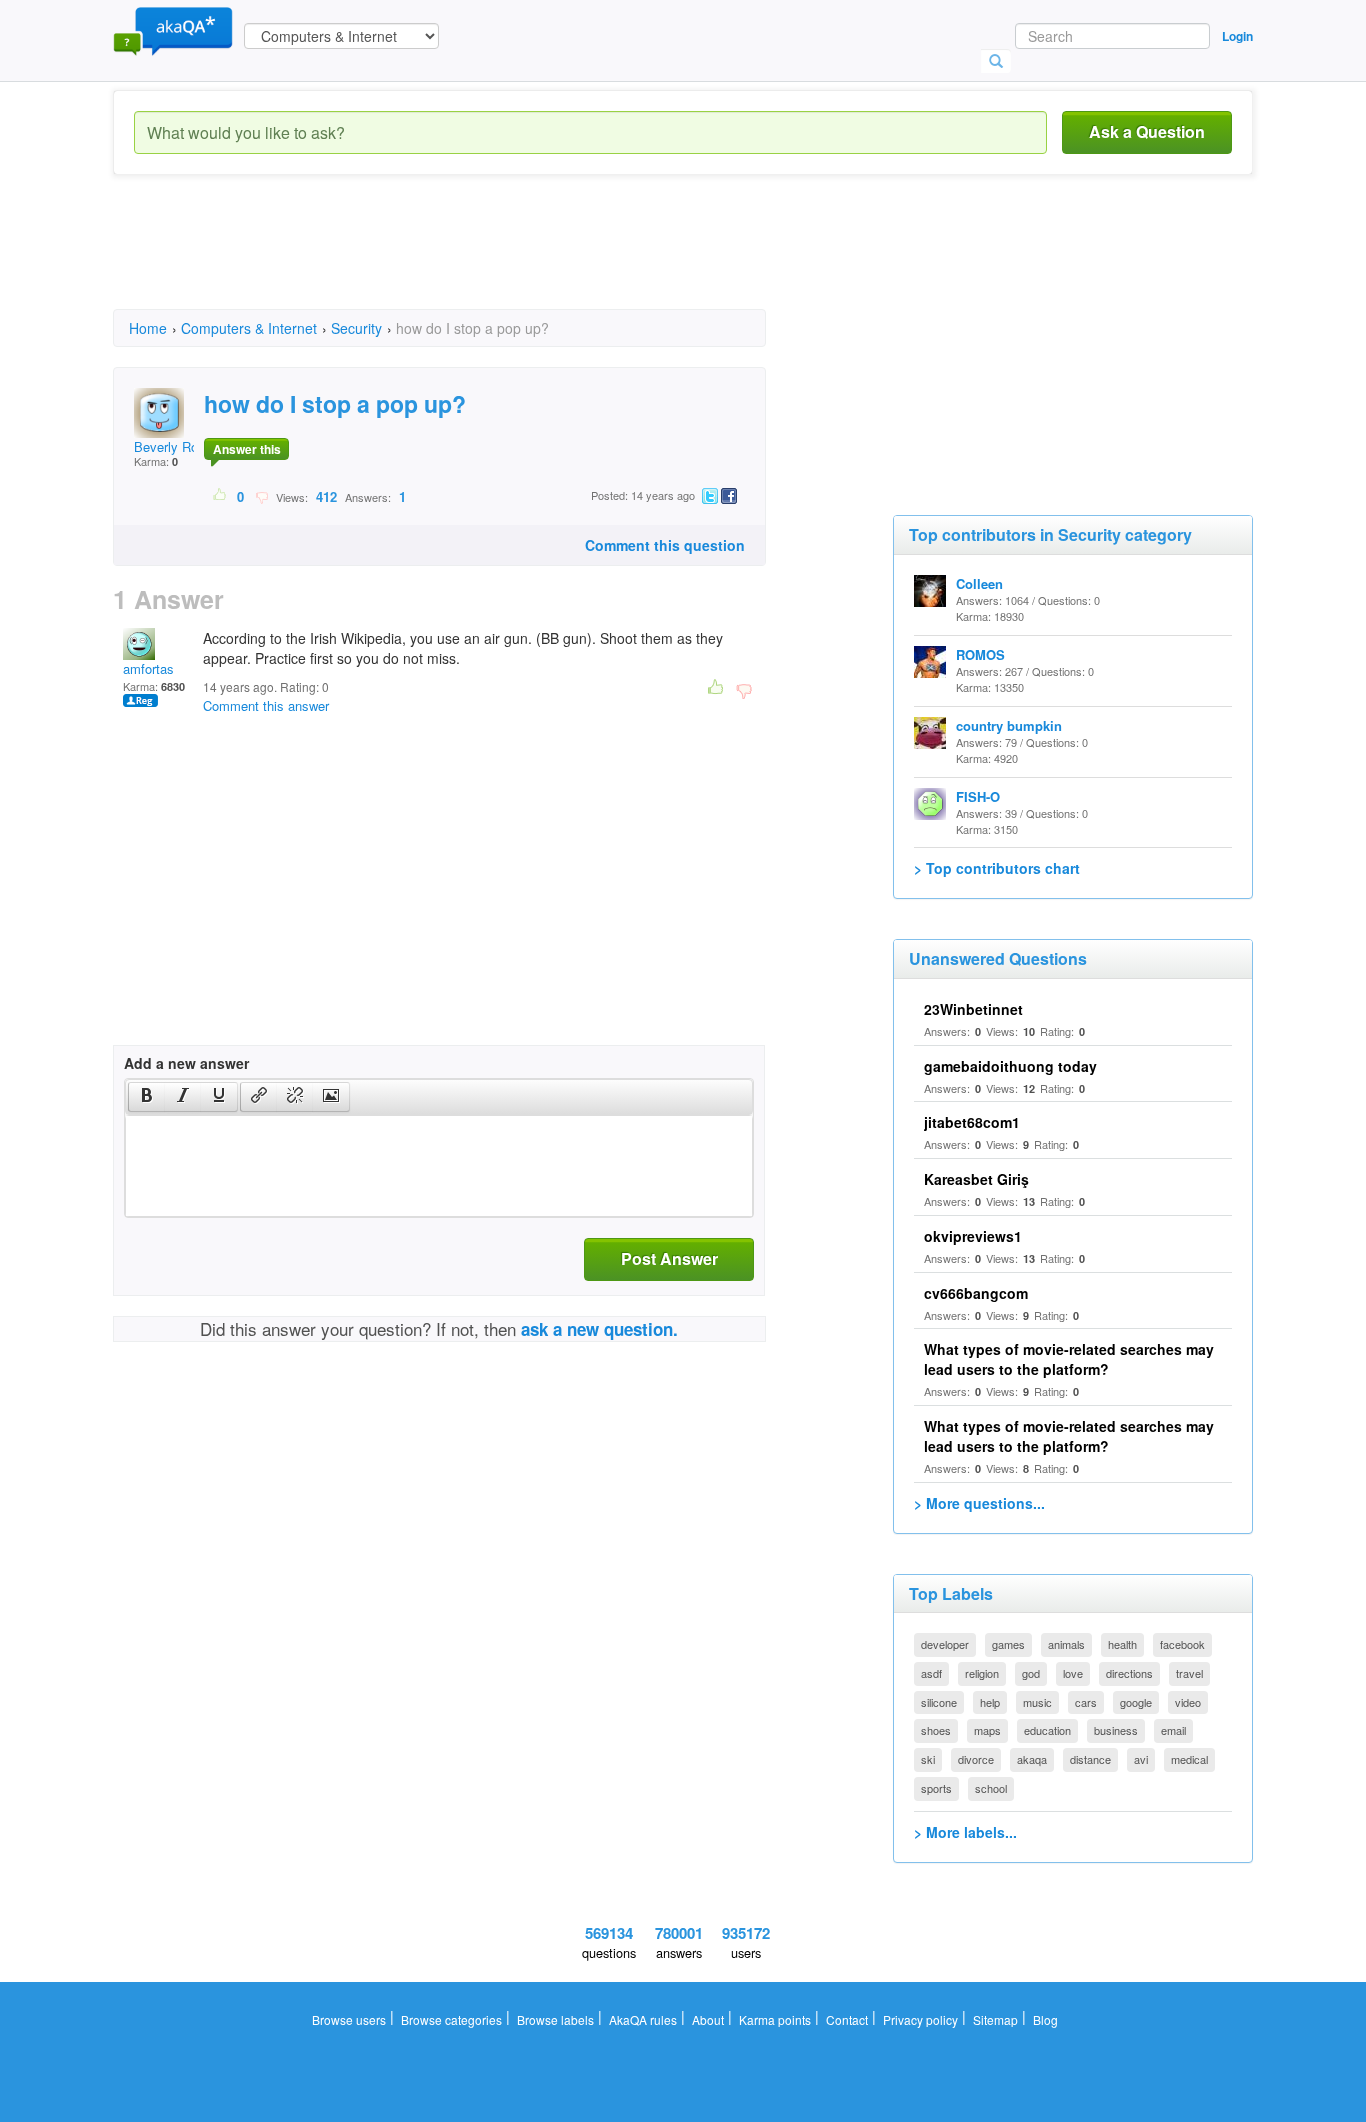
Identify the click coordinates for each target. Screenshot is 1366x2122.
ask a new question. (599, 1329)
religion (982, 1673)
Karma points (775, 2019)
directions (1129, 1673)
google (1136, 1702)
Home (148, 328)
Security (356, 328)
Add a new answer (186, 1063)
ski (928, 1759)
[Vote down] (261, 496)
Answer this (247, 449)
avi (1141, 1759)
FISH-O (978, 796)
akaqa (1032, 1759)
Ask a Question (1147, 131)
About (708, 2019)
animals (1066, 1644)
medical (1189, 1759)
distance (1090, 1759)
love (1073, 1673)
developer (945, 1644)
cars (1086, 1702)
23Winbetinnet (973, 1009)
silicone (939, 1702)
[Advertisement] (477, 260)
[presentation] (147, 1097)
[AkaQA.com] (173, 30)
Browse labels (555, 2019)
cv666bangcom (976, 1293)
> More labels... (965, 1832)
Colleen (979, 583)
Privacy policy (920, 2019)
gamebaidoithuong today (1010, 1066)
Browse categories (451, 2019)
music (1037, 1702)
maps (987, 1730)
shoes (936, 1730)
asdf (931, 1673)
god (1031, 1673)
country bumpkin (1009, 725)
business (1116, 1730)
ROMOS (980, 654)
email (1173, 1730)
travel (1189, 1673)
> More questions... (979, 1503)
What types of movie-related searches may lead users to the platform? (1069, 1359)
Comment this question (665, 545)
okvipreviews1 (973, 1236)
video (1188, 1702)
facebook (1182, 1644)
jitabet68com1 (972, 1122)
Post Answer (669, 1258)
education (1047, 1730)
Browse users (349, 2019)
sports (936, 1788)
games (1008, 1644)
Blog (1045, 2019)
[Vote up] (220, 496)
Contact (847, 2019)
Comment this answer (266, 705)
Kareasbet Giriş (976, 1179)
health (1122, 1644)
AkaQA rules (643, 2019)
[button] (146, 1097)
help (990, 1702)
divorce (976, 1759)
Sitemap (995, 2019)
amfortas (148, 668)
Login (1237, 36)
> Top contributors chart (997, 868)
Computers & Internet (249, 328)
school (991, 1788)
